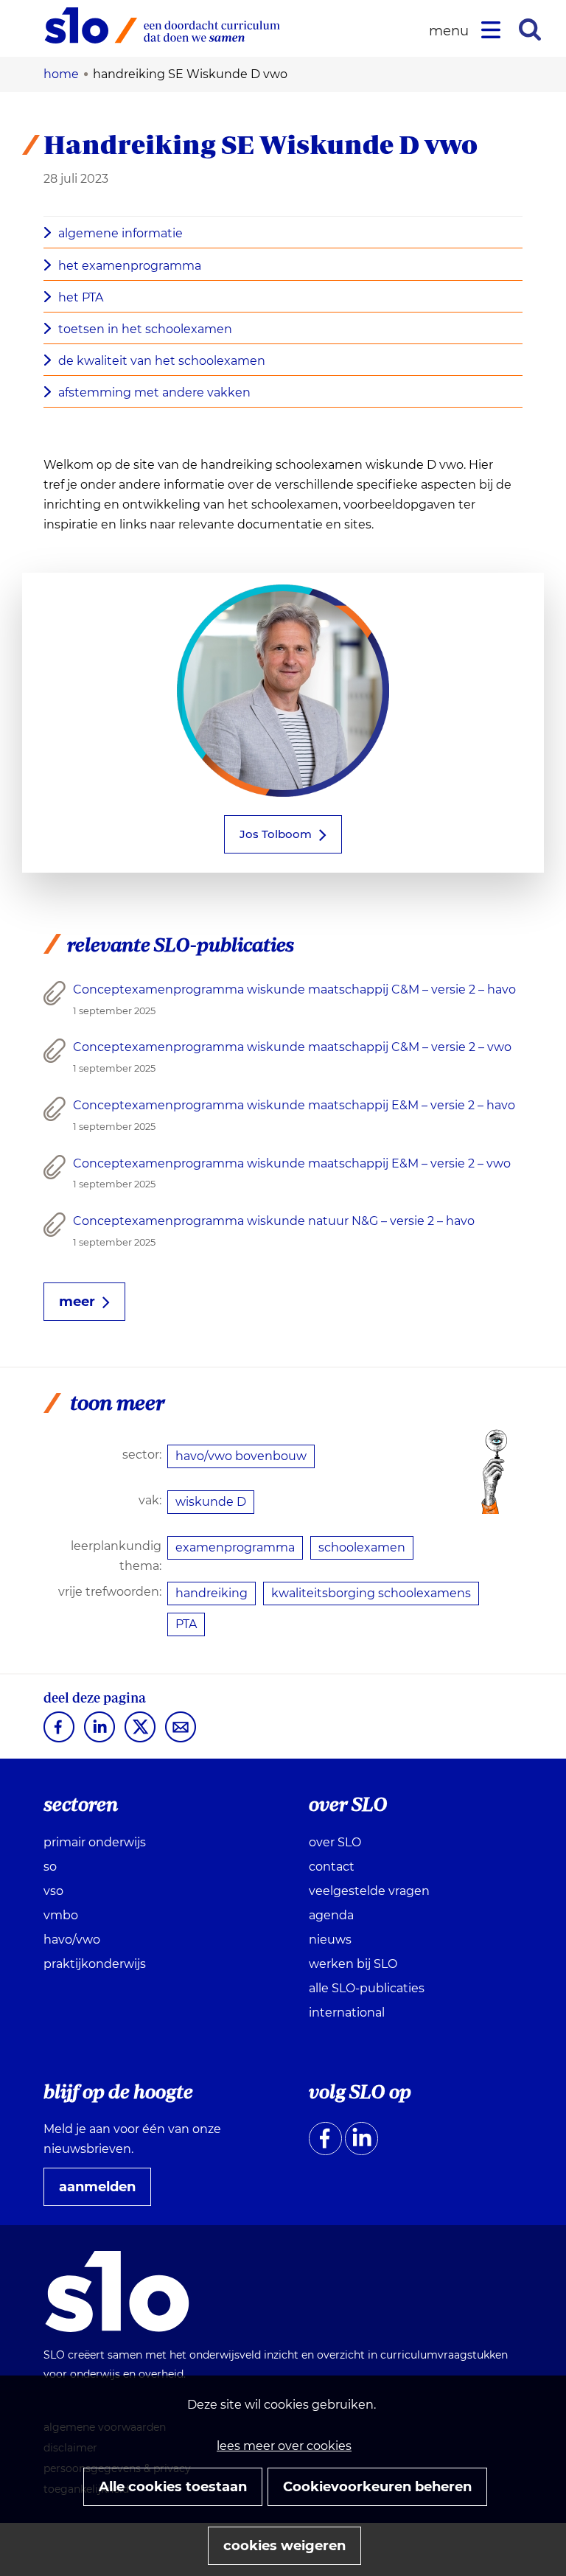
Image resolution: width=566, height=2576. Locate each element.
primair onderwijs (95, 1842)
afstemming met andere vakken (154, 392)
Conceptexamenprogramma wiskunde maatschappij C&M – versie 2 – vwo (292, 1047)
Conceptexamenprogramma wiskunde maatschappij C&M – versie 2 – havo (294, 989)
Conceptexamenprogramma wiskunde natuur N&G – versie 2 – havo (274, 1221)
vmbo (61, 1915)
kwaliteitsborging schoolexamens (371, 1593)
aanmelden (103, 2192)
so (50, 1867)
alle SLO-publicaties (367, 1988)
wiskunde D (211, 1502)
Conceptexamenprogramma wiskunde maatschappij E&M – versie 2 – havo (294, 1105)
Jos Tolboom (276, 834)
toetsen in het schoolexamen (145, 329)
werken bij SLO (353, 1964)
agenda (331, 1915)
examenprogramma (235, 1547)
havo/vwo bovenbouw (241, 1456)
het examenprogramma (130, 266)
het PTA (81, 297)
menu (451, 31)
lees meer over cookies (284, 2446)
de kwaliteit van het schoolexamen (162, 361)
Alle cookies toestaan (173, 2487)
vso (53, 1891)
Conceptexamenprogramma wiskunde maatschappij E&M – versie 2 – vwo (292, 1163)
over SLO (335, 1842)
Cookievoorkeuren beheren (377, 2487)
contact (332, 1867)
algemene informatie (120, 233)
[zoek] (530, 29)
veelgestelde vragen (369, 1891)
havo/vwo (72, 1940)
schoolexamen (362, 1547)
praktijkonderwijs (95, 1964)
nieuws (330, 1940)
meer (77, 1302)
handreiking (212, 1593)
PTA (186, 1624)
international (347, 2013)
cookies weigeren (284, 2546)
